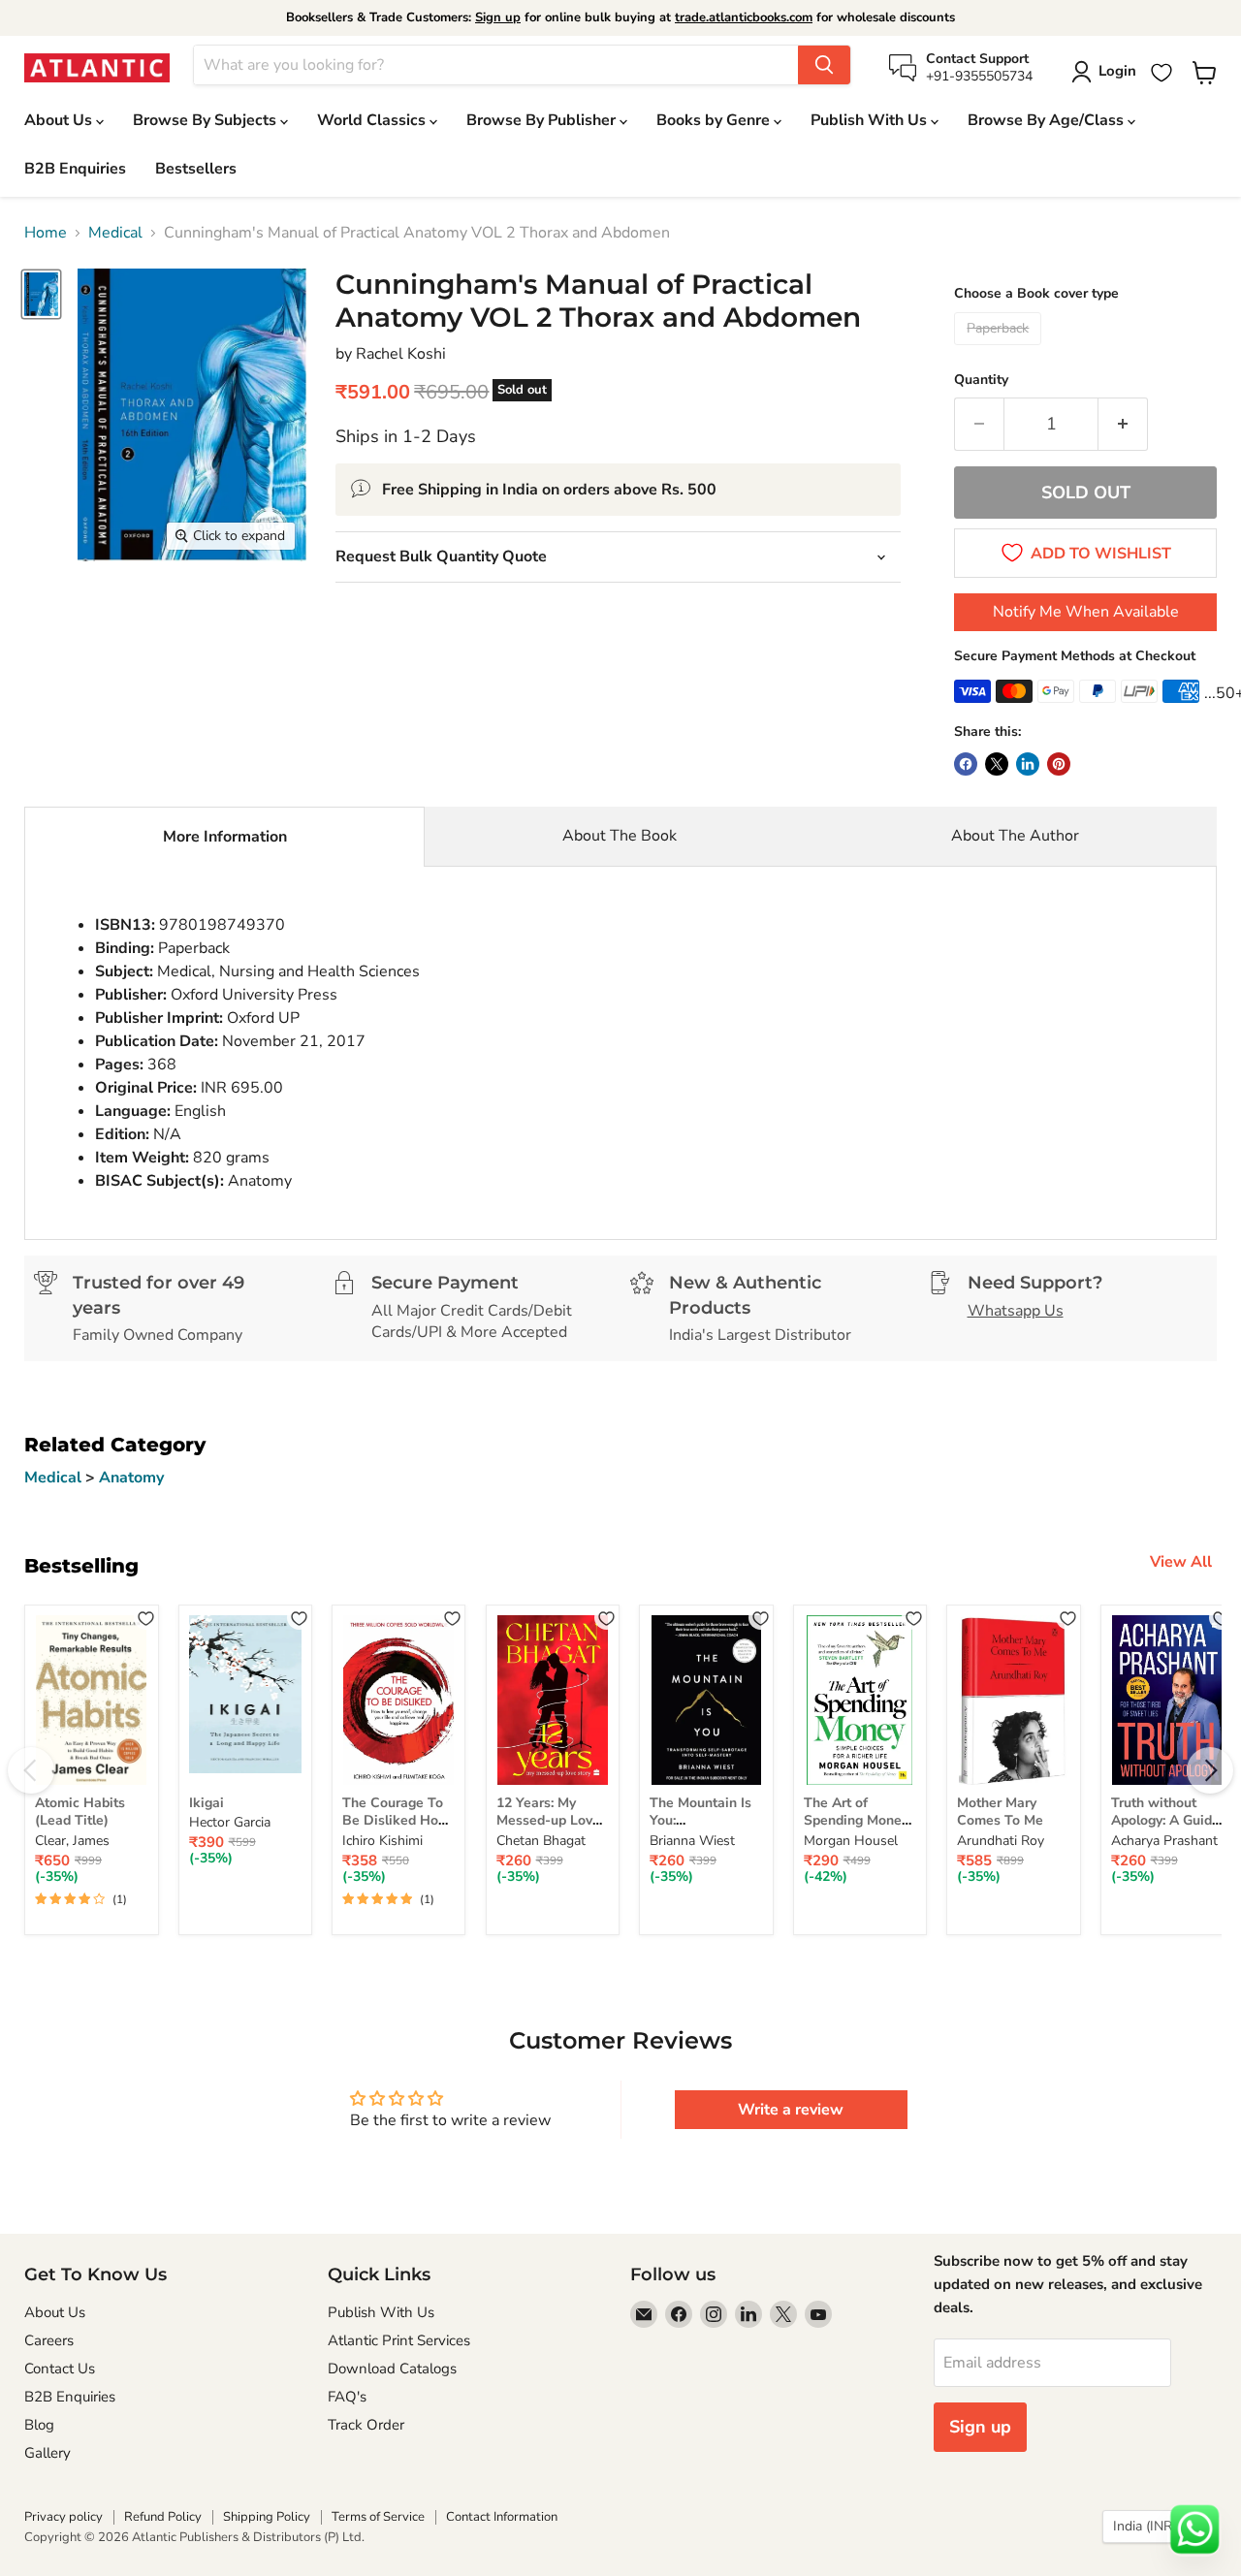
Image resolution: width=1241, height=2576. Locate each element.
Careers (49, 2340)
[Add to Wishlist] (146, 1618)
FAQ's (347, 2397)
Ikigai (207, 1803)
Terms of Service (378, 2517)
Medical (115, 233)
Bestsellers (196, 169)
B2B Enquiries (75, 169)
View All (1181, 1562)
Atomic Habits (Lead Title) (80, 1812)
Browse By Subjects (207, 120)
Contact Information (502, 2517)
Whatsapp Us (1016, 1311)
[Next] (1210, 1770)
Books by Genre (715, 120)
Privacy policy (64, 2517)
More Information (225, 837)
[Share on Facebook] (966, 764)
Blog (39, 2425)
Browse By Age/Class (1048, 120)
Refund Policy (163, 2517)
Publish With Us (871, 120)
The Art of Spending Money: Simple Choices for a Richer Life (858, 1829)
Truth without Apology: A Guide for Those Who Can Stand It (1165, 1829)
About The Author (1015, 836)
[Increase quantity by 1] (1123, 424)
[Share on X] (997, 764)
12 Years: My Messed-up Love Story (548, 1821)
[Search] (824, 65)
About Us (60, 120)
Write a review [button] (791, 2110)
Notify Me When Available (1086, 612)
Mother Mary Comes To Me (1000, 1812)
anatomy (131, 1478)
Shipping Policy (267, 2517)
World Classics (373, 120)
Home (46, 233)
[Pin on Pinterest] (1059, 764)
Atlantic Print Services (399, 2340)
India (1150, 2526)
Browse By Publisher (543, 120)
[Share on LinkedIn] (1028, 764)
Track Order (366, 2425)
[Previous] (31, 1770)
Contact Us (60, 2369)
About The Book (620, 836)
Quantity (981, 380)
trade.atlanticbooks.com (744, 17)
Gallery (48, 2453)
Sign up (498, 17)
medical (55, 1478)
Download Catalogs (392, 2369)
